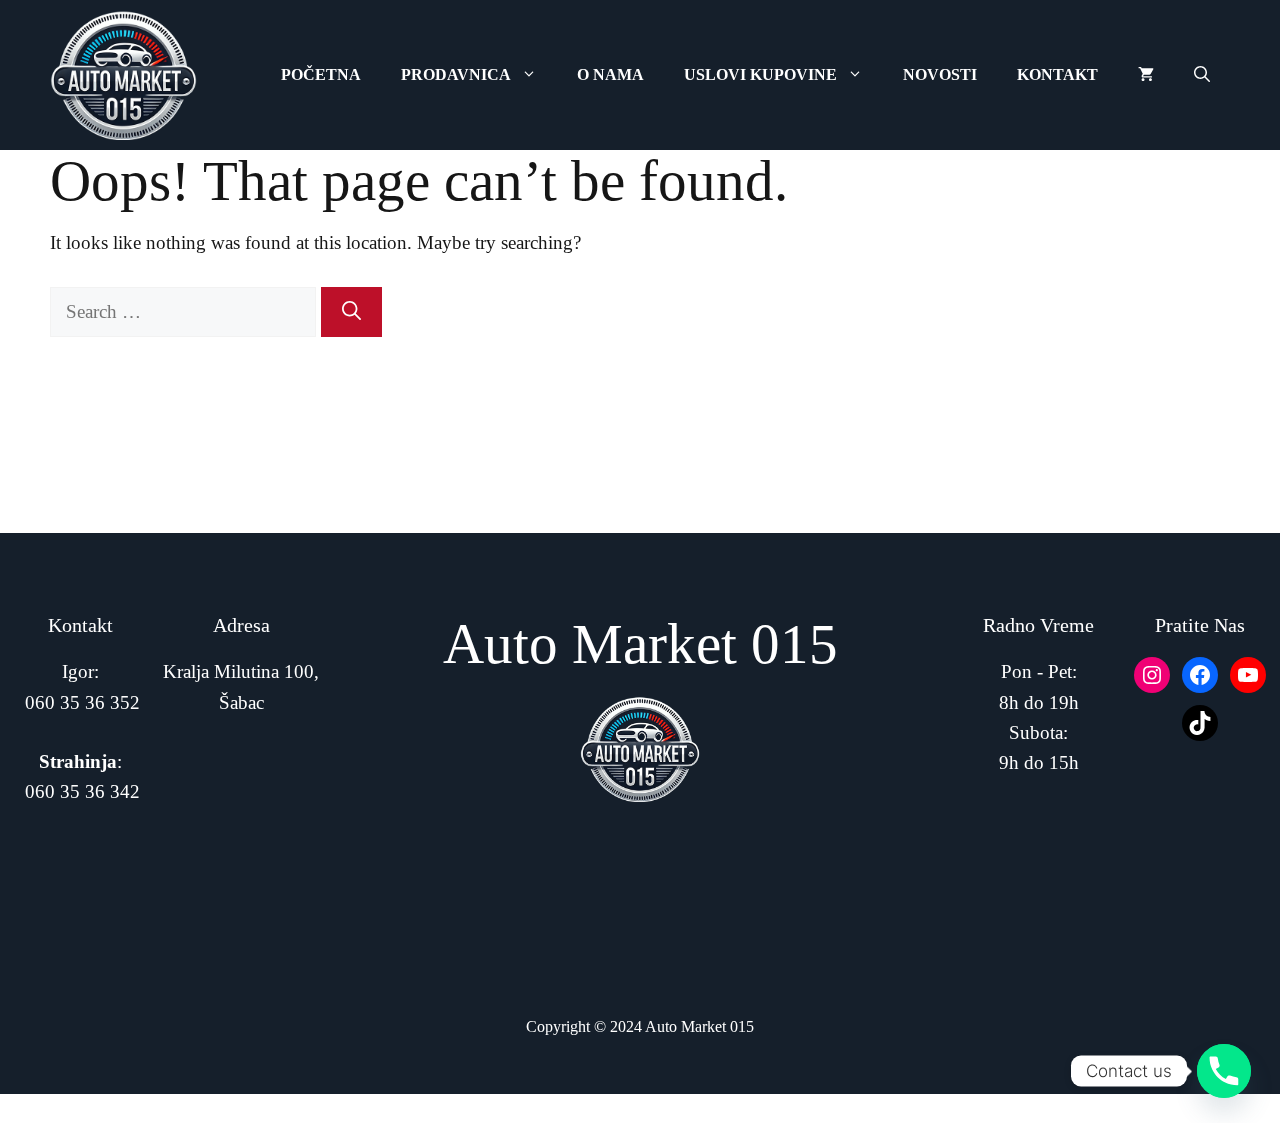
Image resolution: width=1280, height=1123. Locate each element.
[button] (1202, 75)
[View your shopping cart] (1146, 75)
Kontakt (1057, 74)
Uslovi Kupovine (760, 74)
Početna (321, 74)
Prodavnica (456, 74)
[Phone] (1224, 1071)
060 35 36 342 (82, 791)
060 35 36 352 (82, 702)
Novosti (940, 74)
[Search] (351, 312)
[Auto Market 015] (123, 75)
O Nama (610, 74)
